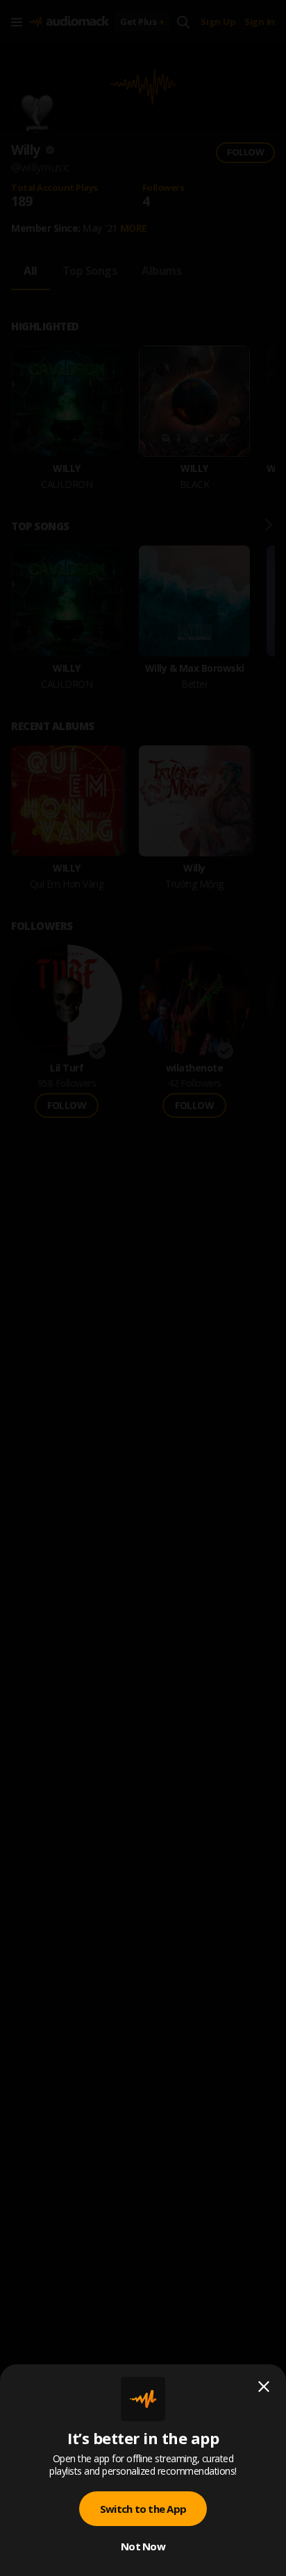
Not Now (143, 2546)
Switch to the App (143, 2509)
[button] (143, 1288)
